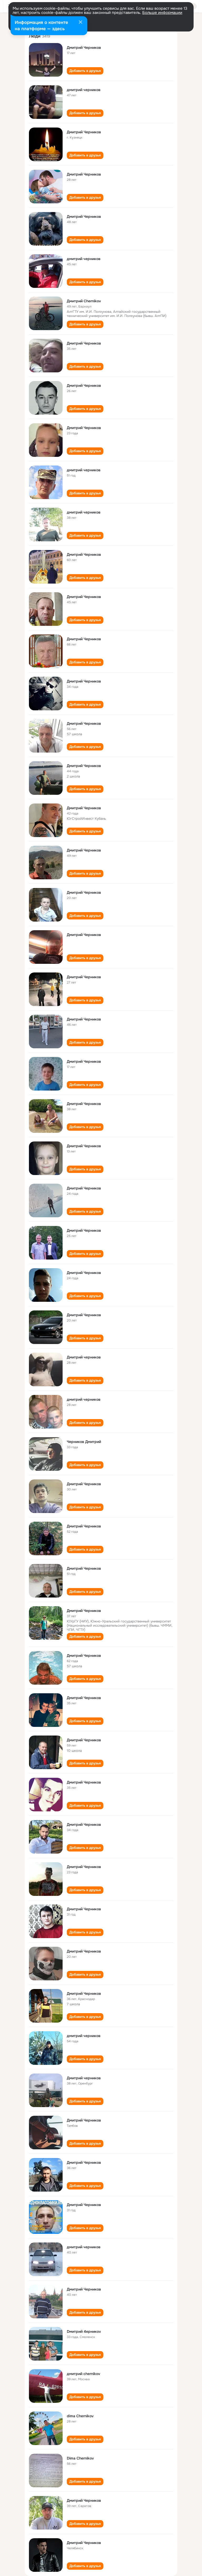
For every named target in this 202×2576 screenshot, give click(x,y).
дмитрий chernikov (84, 2374)
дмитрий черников (84, 90)
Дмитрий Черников (84, 47)
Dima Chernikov (80, 2458)
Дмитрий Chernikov (84, 301)
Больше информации (162, 13)
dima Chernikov (80, 2416)
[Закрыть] (80, 23)
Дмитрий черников (84, 1357)
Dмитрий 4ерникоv (84, 2331)
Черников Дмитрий (84, 1442)
